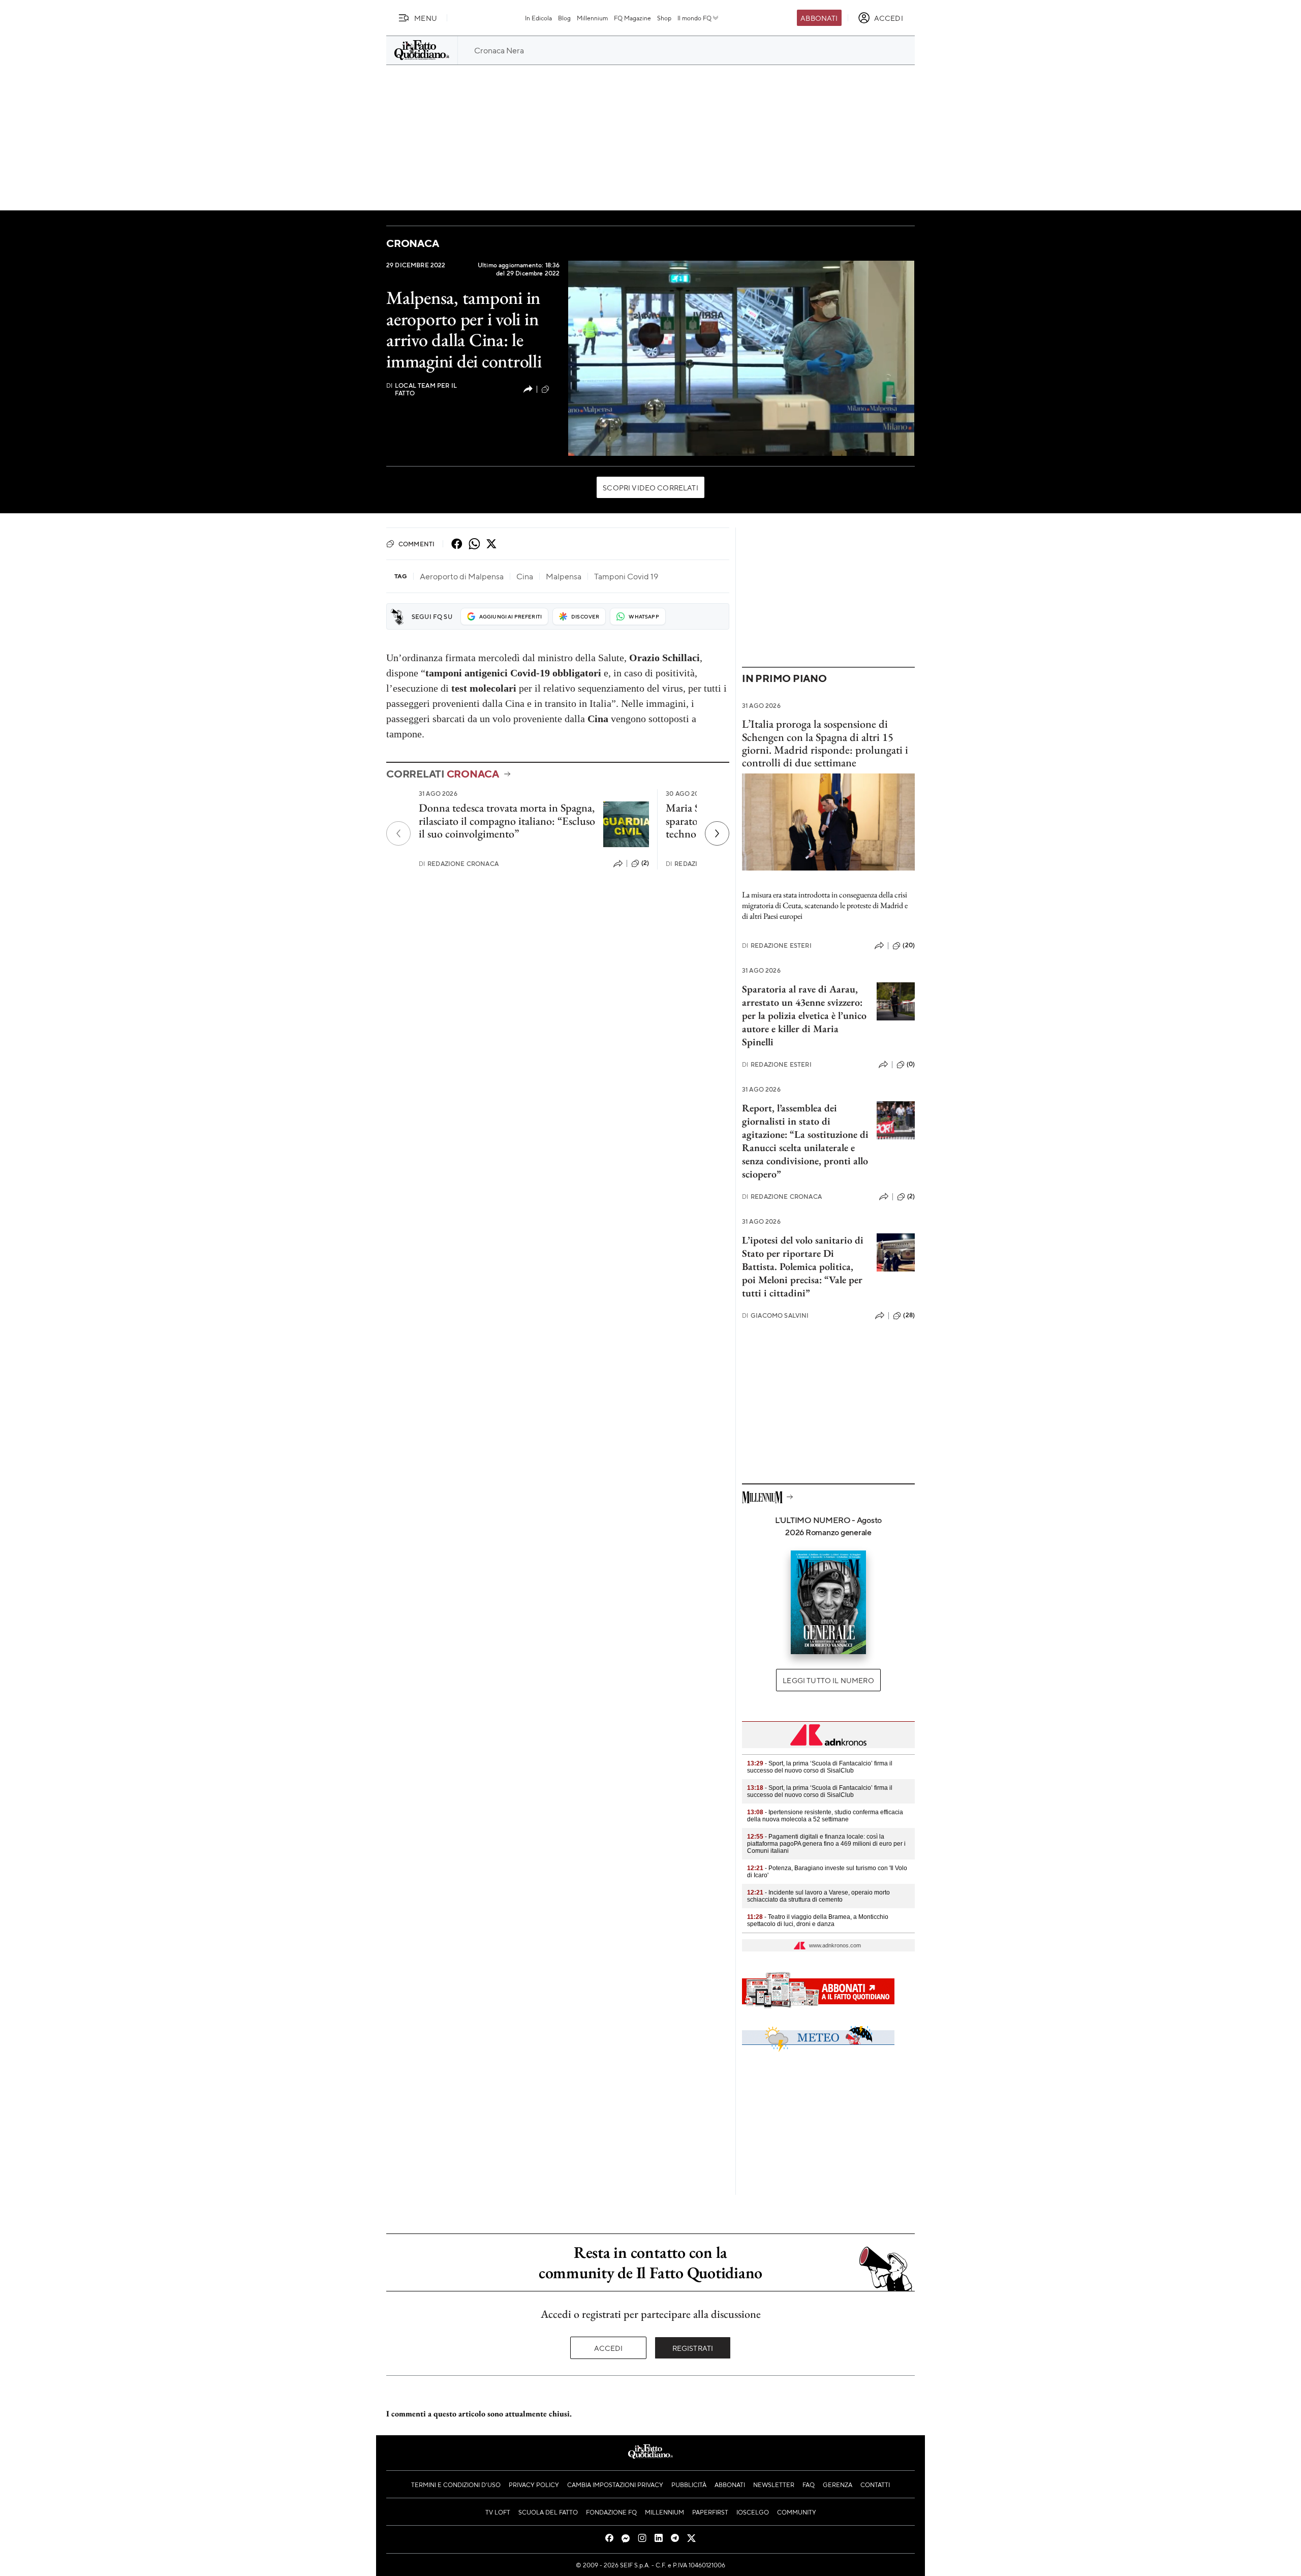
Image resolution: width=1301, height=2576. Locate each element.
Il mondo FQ (694, 18)
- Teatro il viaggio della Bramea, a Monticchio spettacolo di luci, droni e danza (818, 1920)
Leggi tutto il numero (828, 1680)
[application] (741, 358)
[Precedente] (398, 833)
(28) (909, 1315)
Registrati (693, 2348)
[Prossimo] (717, 833)
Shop (664, 18)
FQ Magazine (632, 18)
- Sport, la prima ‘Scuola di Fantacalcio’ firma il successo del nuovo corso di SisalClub (820, 1767)
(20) (909, 945)
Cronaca (412, 243)
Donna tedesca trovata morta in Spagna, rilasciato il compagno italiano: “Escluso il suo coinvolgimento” (507, 821)
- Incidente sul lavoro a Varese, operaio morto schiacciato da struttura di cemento (818, 1896)
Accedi (609, 2348)
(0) (555, 389)
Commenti (416, 544)
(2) (645, 863)
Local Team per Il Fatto (422, 389)
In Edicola (538, 18)
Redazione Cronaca (459, 864)
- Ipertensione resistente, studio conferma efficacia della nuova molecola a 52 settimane (825, 1816)
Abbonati (819, 18)
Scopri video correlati (650, 487)
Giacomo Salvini (776, 1315)
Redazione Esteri (777, 945)
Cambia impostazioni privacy (615, 2485)
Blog (564, 18)
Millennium (592, 18)
